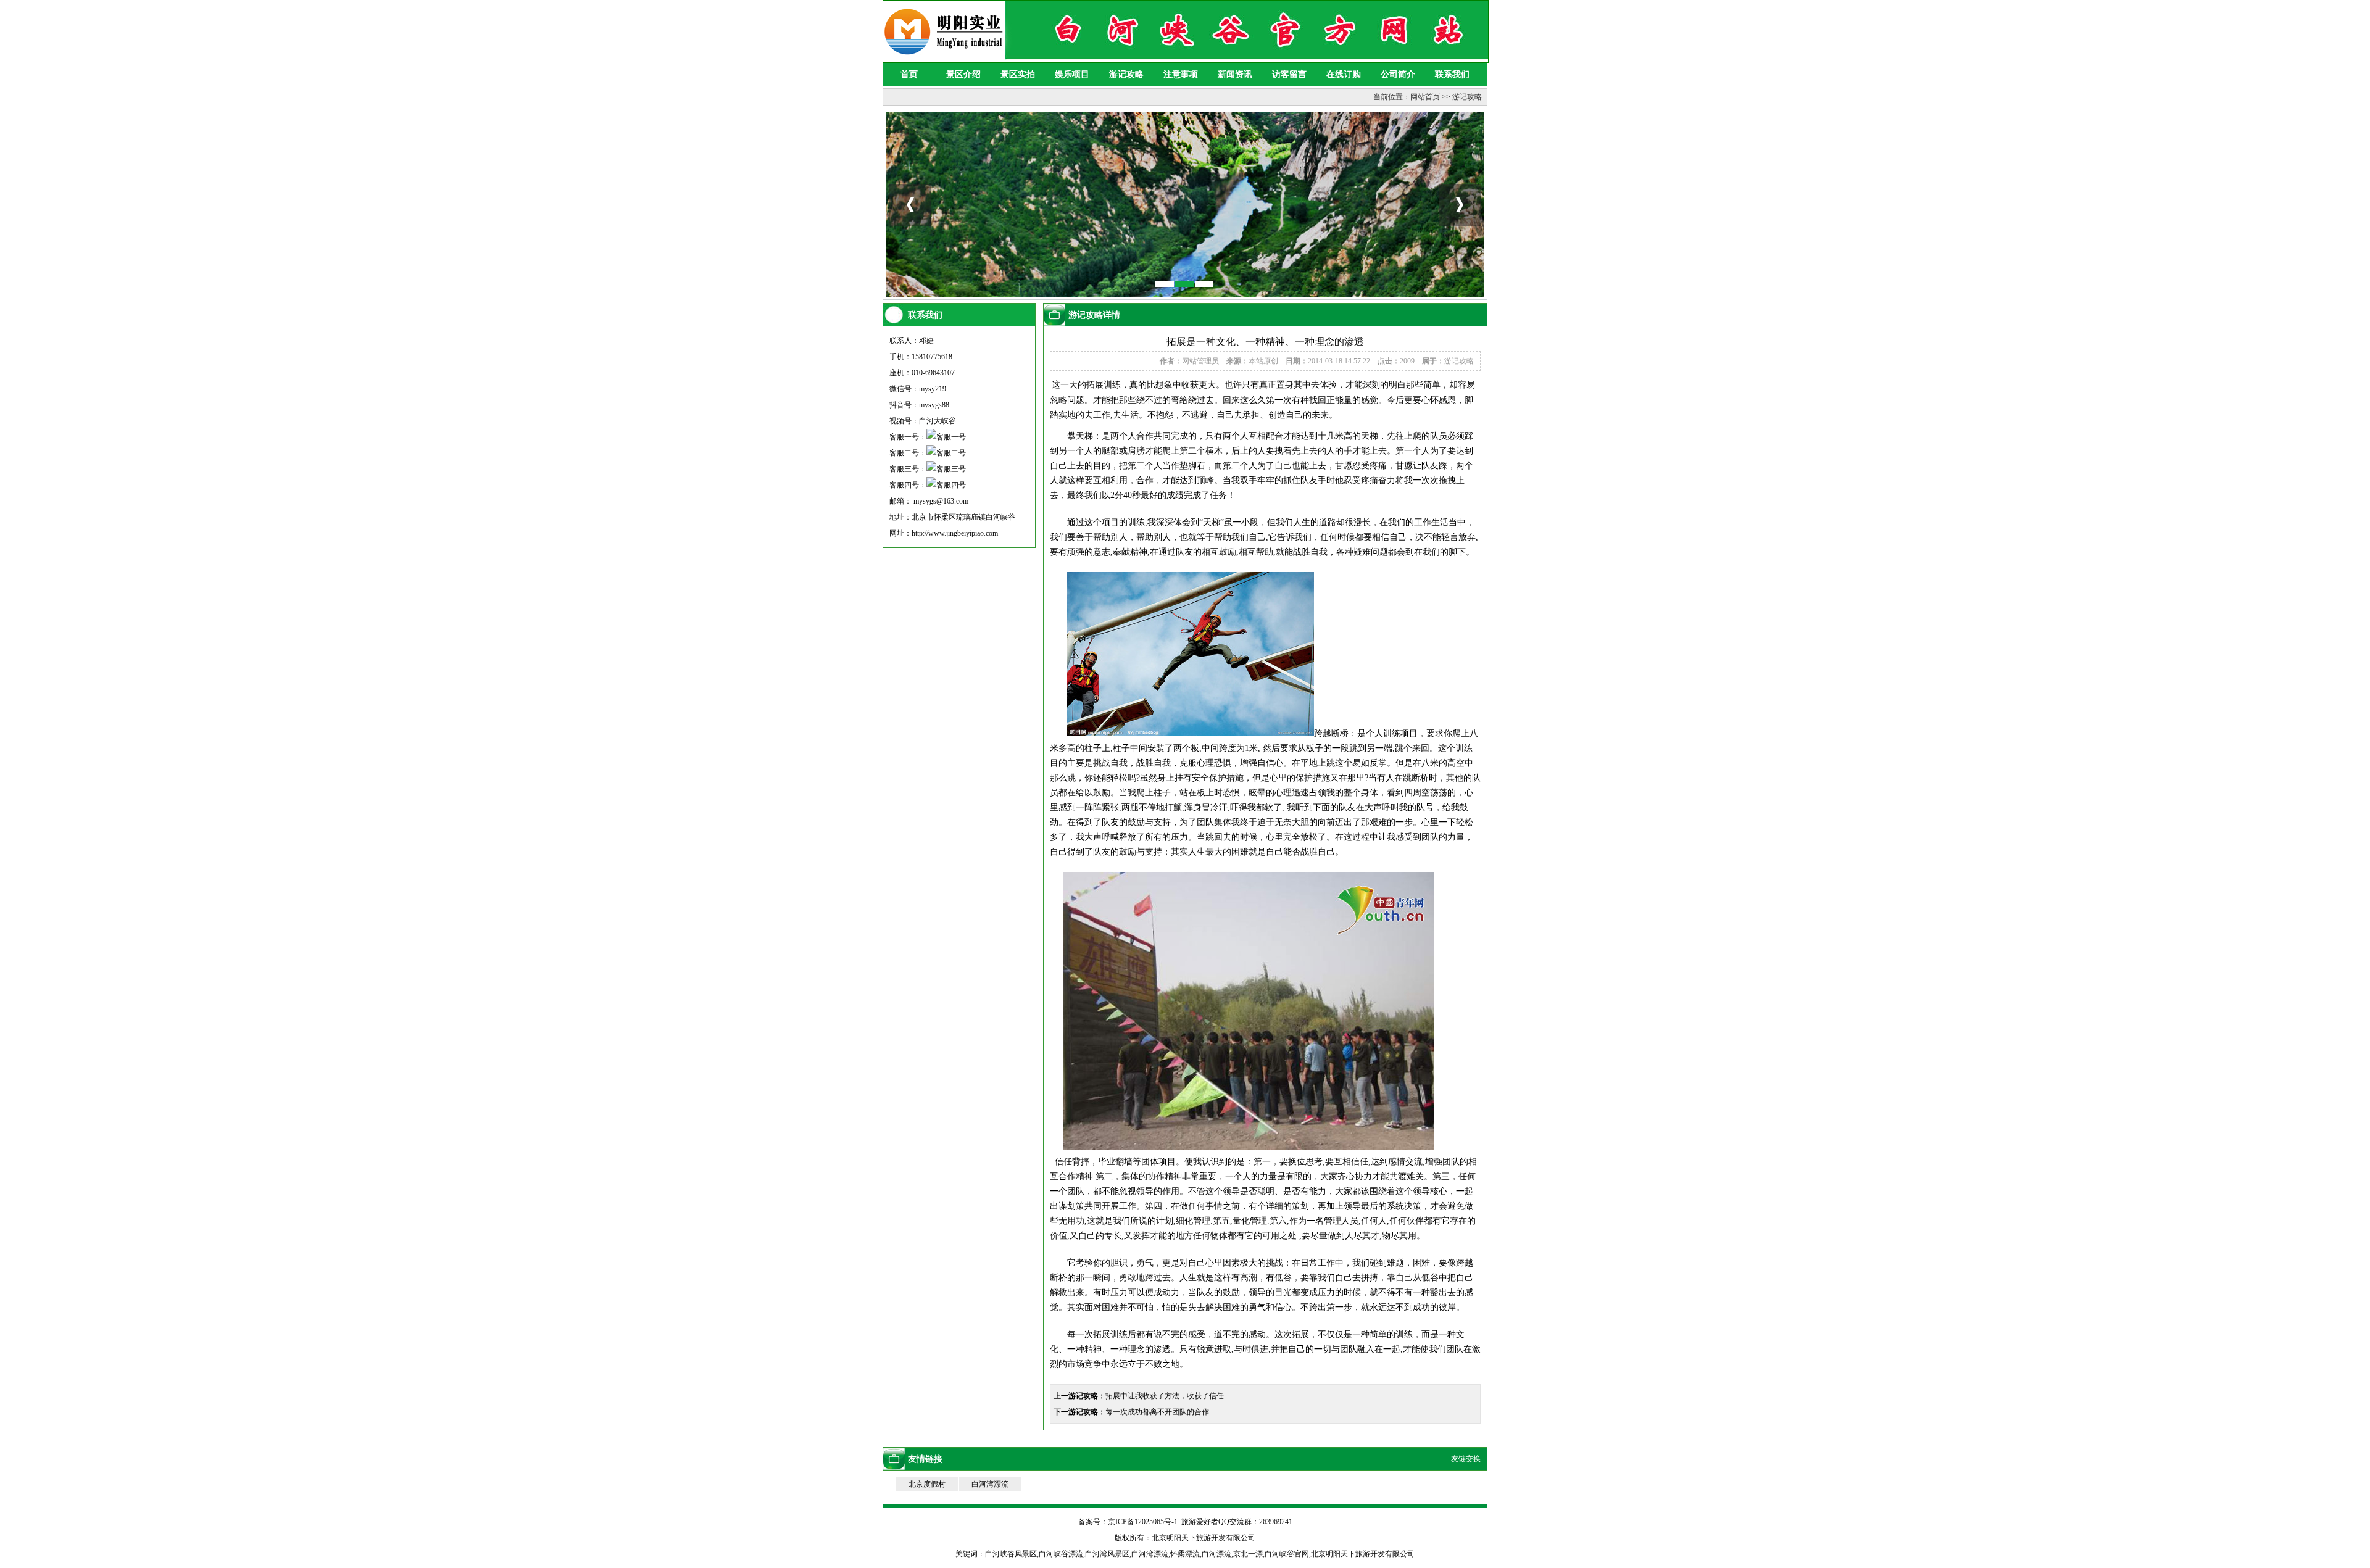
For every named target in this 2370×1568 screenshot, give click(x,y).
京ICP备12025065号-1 (1143, 1522)
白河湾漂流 (990, 1484)
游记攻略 (1126, 74)
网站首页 (1425, 97)
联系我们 (1452, 74)
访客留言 (1289, 74)
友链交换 (1466, 1459)
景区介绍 (963, 74)
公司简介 (1398, 74)
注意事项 (1181, 74)
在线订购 (1344, 74)
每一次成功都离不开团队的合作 (1157, 1412)
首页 (909, 74)
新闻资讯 (1235, 74)
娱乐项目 (1072, 74)
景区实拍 (1018, 74)
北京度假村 (927, 1484)
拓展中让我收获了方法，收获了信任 (1165, 1396)
